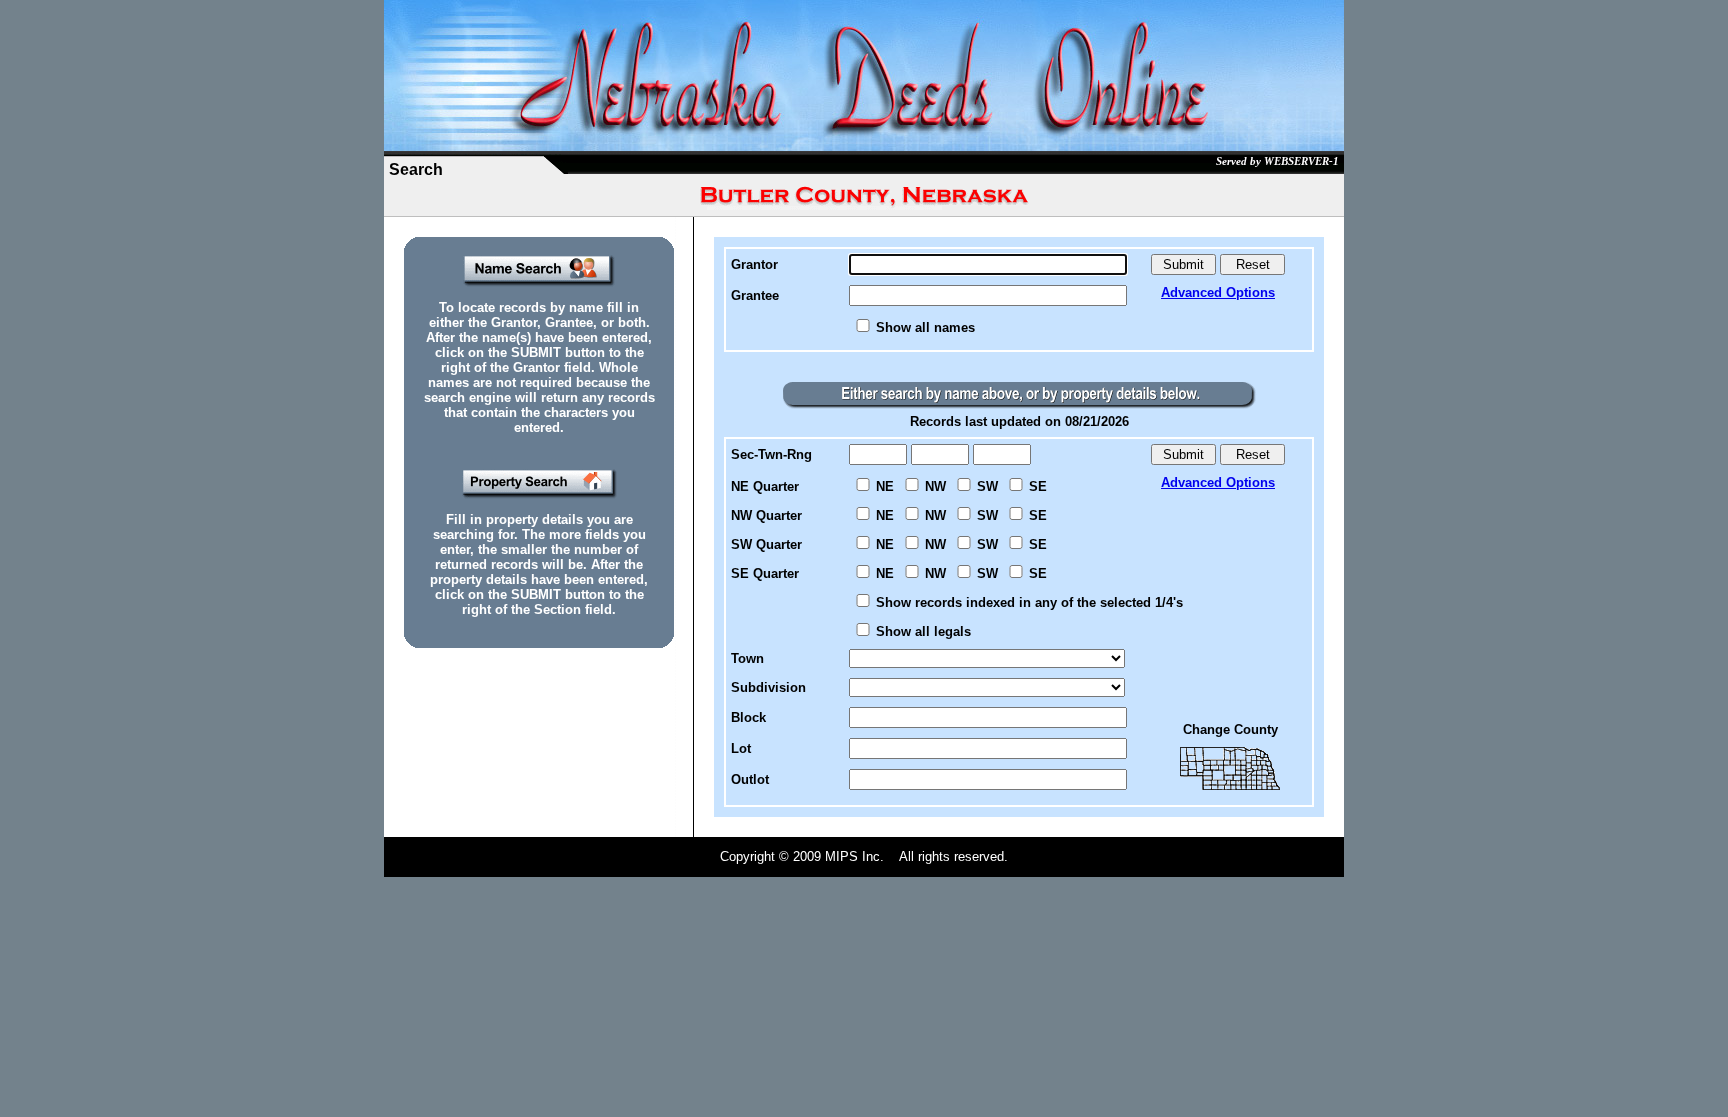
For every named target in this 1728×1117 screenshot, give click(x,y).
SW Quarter (766, 544)
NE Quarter (765, 486)
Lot (741, 748)
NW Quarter (766, 515)
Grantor (754, 264)
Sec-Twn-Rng (771, 454)
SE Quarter (765, 573)
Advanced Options (1218, 292)
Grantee (755, 295)
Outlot (750, 779)
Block (748, 717)
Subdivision (768, 687)
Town (747, 658)
